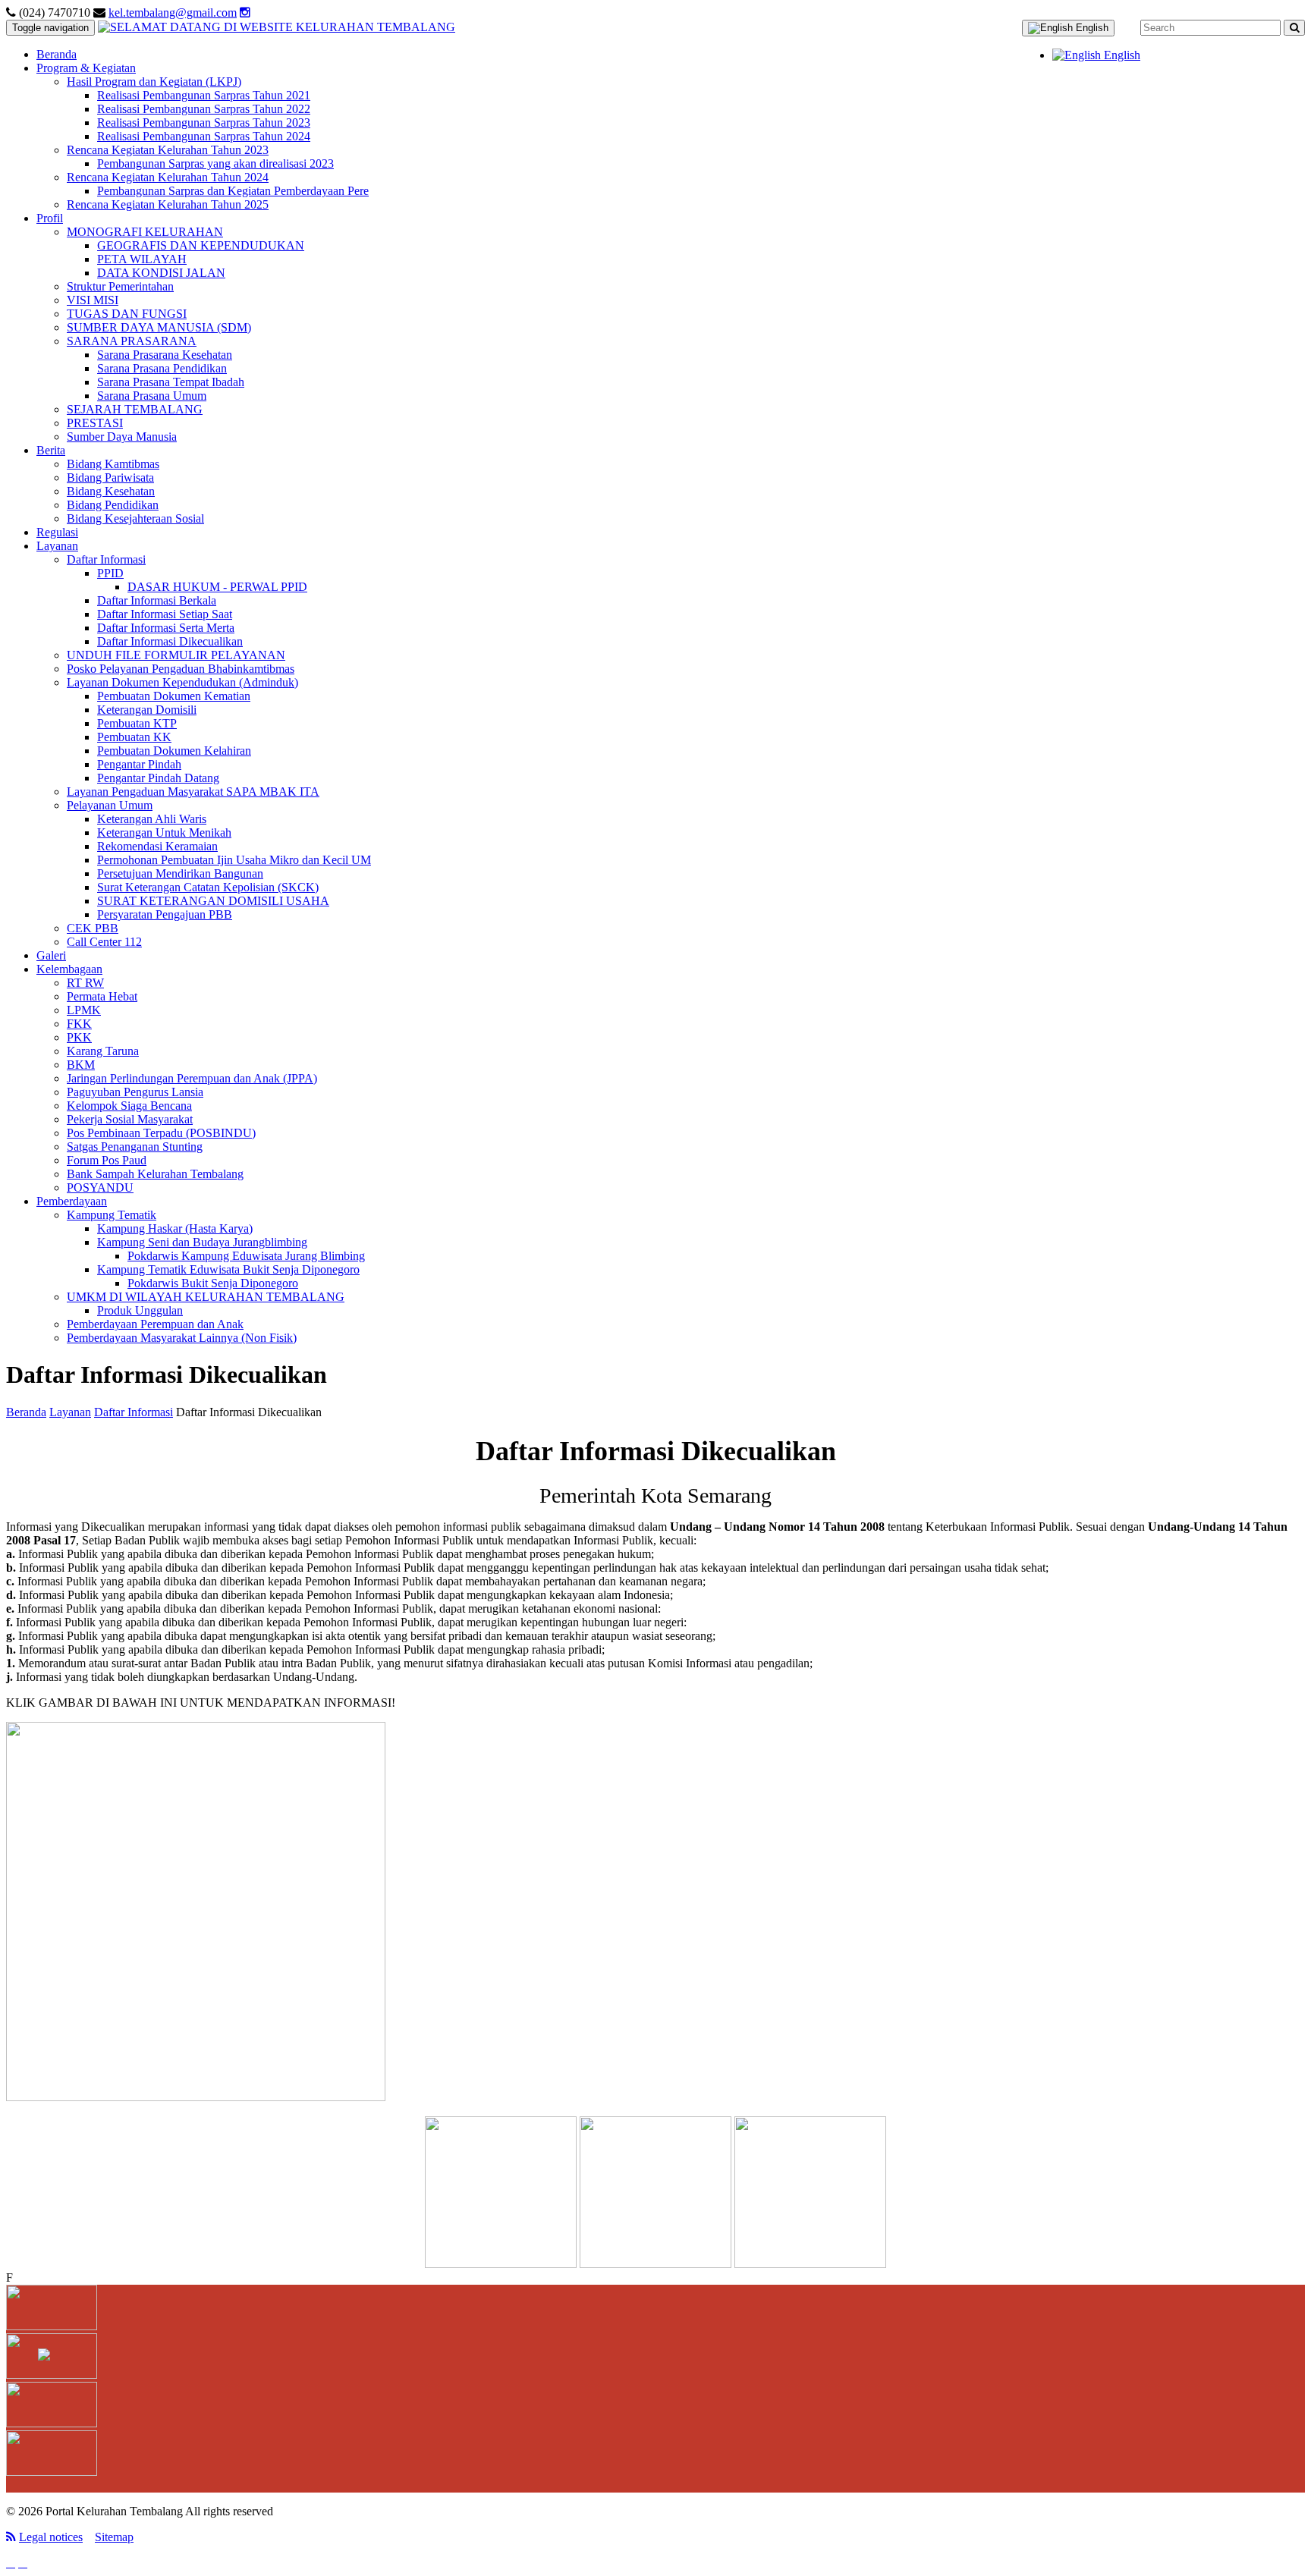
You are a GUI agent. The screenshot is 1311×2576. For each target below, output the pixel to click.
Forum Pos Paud (107, 1160)
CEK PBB (93, 928)
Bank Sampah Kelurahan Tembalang (155, 1174)
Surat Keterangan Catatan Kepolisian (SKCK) (208, 887)
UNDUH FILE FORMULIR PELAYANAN (176, 655)
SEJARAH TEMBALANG (135, 409)
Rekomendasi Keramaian (157, 846)
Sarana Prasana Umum (152, 396)
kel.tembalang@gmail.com (173, 13)
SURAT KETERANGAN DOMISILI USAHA (213, 901)
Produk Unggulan (140, 1310)
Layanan (57, 546)
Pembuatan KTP (137, 723)
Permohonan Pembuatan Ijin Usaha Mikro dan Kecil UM (234, 860)
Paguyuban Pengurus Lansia (135, 1092)
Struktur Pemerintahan (120, 286)
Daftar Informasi (106, 559)
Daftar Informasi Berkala (157, 600)
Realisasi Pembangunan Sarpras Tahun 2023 (204, 123)
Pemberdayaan (72, 1201)
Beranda (57, 54)
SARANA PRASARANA (132, 341)
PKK (79, 1037)
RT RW (85, 983)
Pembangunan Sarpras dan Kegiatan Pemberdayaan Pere (233, 191)
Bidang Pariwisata (110, 478)
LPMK (84, 1010)
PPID (110, 573)
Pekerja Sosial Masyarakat (130, 1119)
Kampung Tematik (112, 1215)
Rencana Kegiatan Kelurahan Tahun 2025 (168, 204)
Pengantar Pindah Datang (158, 778)
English (1091, 28)
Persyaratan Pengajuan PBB (165, 914)
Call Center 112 (104, 942)
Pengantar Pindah (139, 764)
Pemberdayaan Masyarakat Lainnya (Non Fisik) (182, 1338)
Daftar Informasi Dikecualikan (170, 641)
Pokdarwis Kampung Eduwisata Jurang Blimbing (246, 1256)
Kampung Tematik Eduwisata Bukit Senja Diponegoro (228, 1269)
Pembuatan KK (134, 737)
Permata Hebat (102, 996)
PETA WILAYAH (142, 259)
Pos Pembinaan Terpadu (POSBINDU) (161, 1133)
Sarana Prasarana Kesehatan (165, 355)
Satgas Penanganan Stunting (135, 1147)
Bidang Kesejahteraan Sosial (135, 518)
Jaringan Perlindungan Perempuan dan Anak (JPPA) (192, 1078)
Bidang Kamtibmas (113, 464)
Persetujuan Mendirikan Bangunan (180, 873)
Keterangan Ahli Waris (152, 819)
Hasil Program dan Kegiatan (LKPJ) (154, 82)
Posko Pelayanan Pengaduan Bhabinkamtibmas (181, 669)
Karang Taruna (103, 1051)
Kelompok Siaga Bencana (129, 1106)
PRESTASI (95, 423)
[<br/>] (277, 27)
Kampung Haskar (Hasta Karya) (175, 1228)
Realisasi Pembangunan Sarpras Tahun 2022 (204, 109)
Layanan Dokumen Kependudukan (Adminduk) (182, 682)
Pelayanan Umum (110, 805)
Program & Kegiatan (86, 68)
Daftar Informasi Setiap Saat (165, 614)
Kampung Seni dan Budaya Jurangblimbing (202, 1242)
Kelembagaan (69, 969)
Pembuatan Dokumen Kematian (174, 696)
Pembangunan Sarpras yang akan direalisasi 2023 (215, 163)
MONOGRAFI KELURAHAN (145, 232)
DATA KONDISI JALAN (161, 273)
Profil (50, 218)
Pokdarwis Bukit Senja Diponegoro (213, 1283)
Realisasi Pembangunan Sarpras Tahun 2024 (204, 136)
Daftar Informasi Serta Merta (166, 628)
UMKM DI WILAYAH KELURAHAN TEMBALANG (206, 1297)
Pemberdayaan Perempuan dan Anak (155, 1324)
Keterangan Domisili (147, 710)
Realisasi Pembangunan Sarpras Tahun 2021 (204, 95)
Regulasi (57, 532)
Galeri (51, 955)
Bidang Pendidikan (113, 505)
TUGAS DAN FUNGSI (127, 314)
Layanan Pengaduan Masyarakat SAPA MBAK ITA (193, 792)
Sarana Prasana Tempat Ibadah (171, 382)
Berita (51, 450)
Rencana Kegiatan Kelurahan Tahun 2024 (168, 177)
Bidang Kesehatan (111, 491)
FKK (79, 1024)
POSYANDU (100, 1187)
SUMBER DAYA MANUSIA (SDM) (159, 327)
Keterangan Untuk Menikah (164, 832)
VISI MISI (93, 300)
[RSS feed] (11, 2537)
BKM (81, 1065)
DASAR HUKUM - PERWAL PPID (217, 587)
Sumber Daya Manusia (122, 437)
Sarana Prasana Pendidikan (162, 368)
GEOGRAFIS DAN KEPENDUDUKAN (201, 245)
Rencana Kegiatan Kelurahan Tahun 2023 (168, 150)
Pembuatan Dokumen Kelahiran (174, 751)
